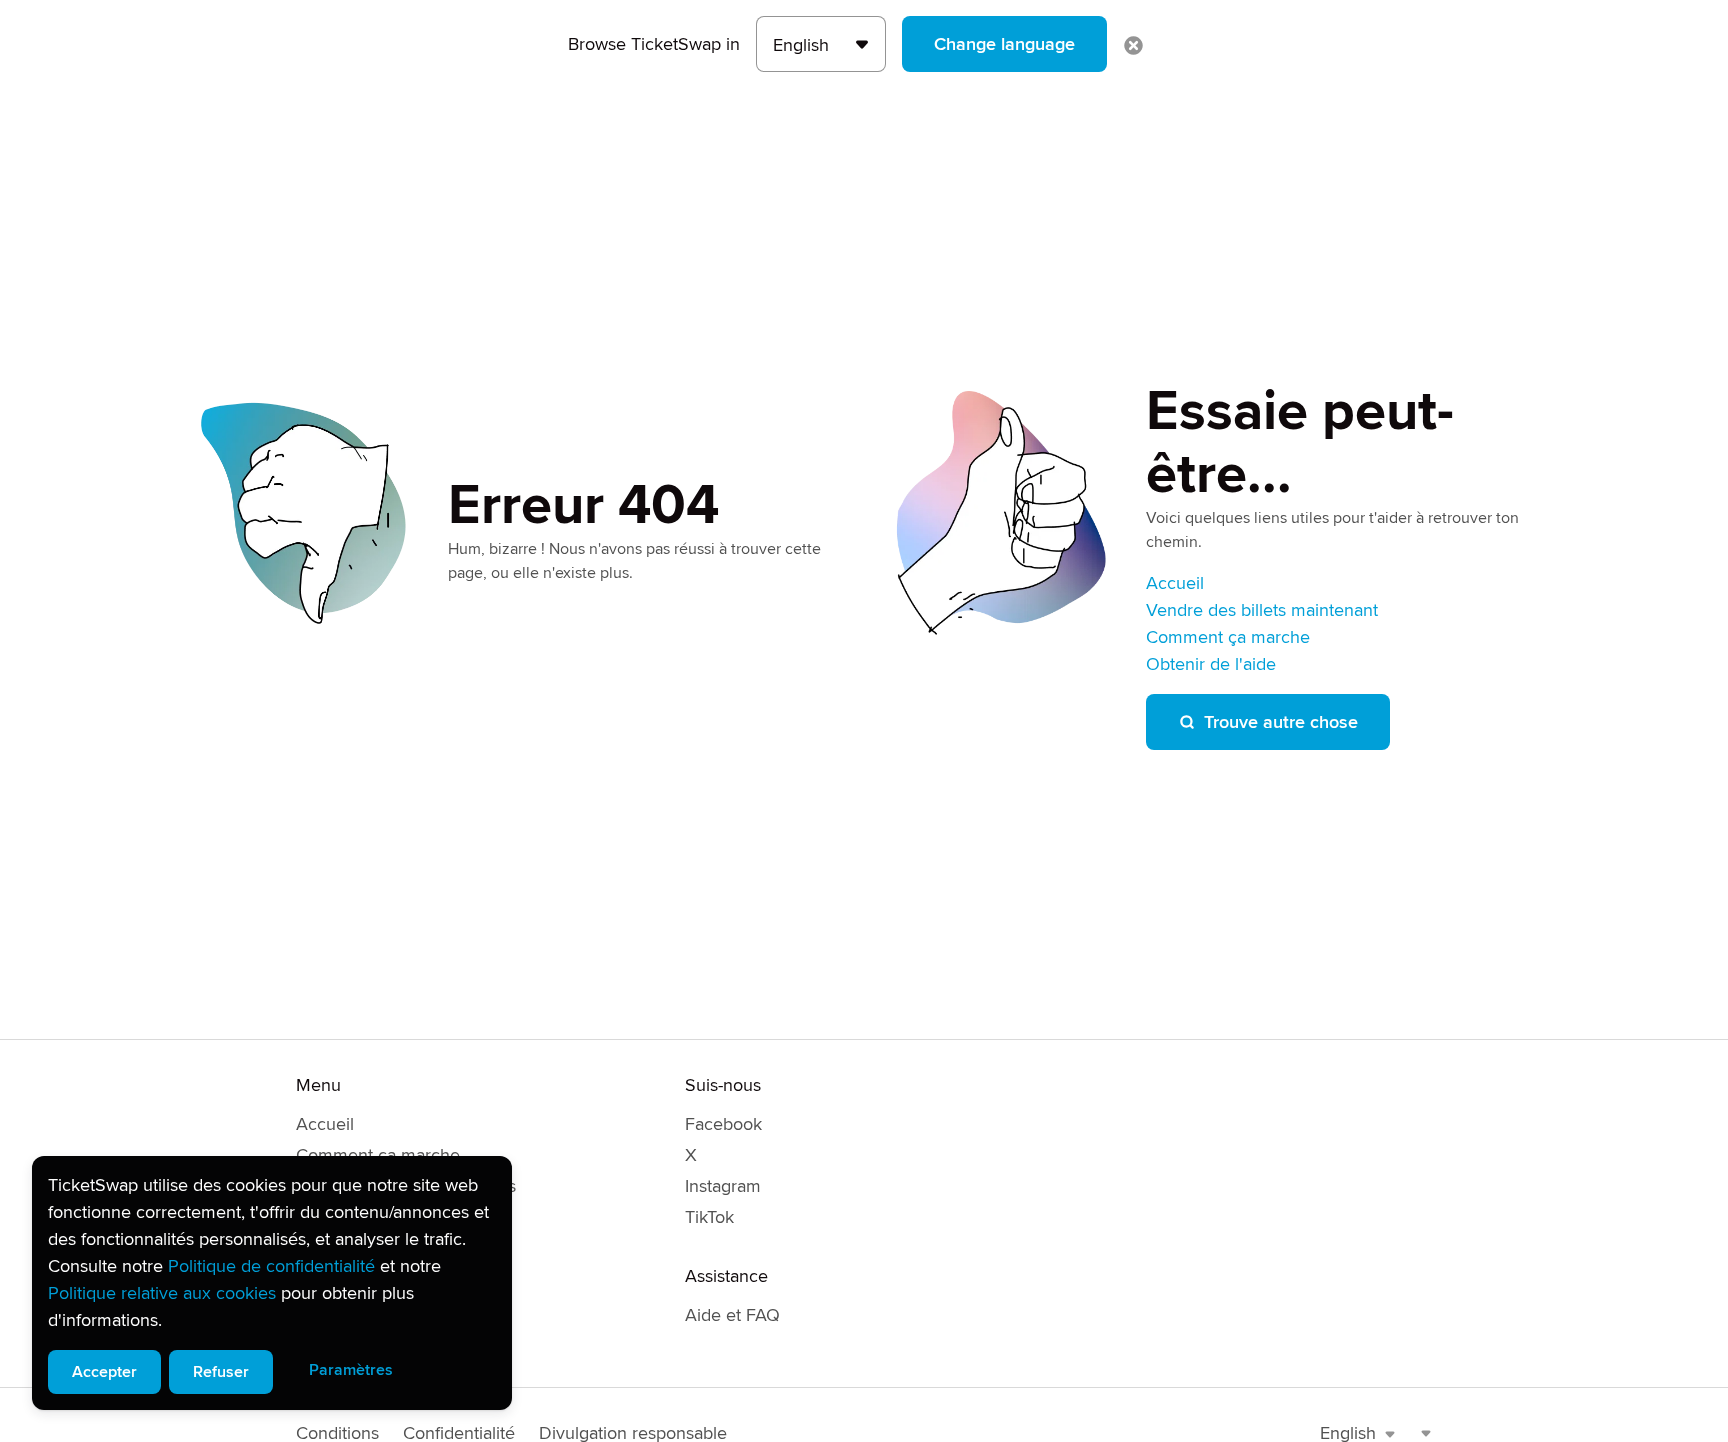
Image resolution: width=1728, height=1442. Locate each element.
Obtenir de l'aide (1211, 664)
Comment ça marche (1228, 637)
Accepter (104, 1372)
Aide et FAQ (732, 1315)
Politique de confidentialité (271, 1266)
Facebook (723, 1124)
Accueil (1175, 583)
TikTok (709, 1217)
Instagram (723, 1186)
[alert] (272, 1283)
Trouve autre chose (1281, 722)
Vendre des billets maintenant (1262, 610)
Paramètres (351, 1370)
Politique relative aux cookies (162, 1293)
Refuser (221, 1372)
